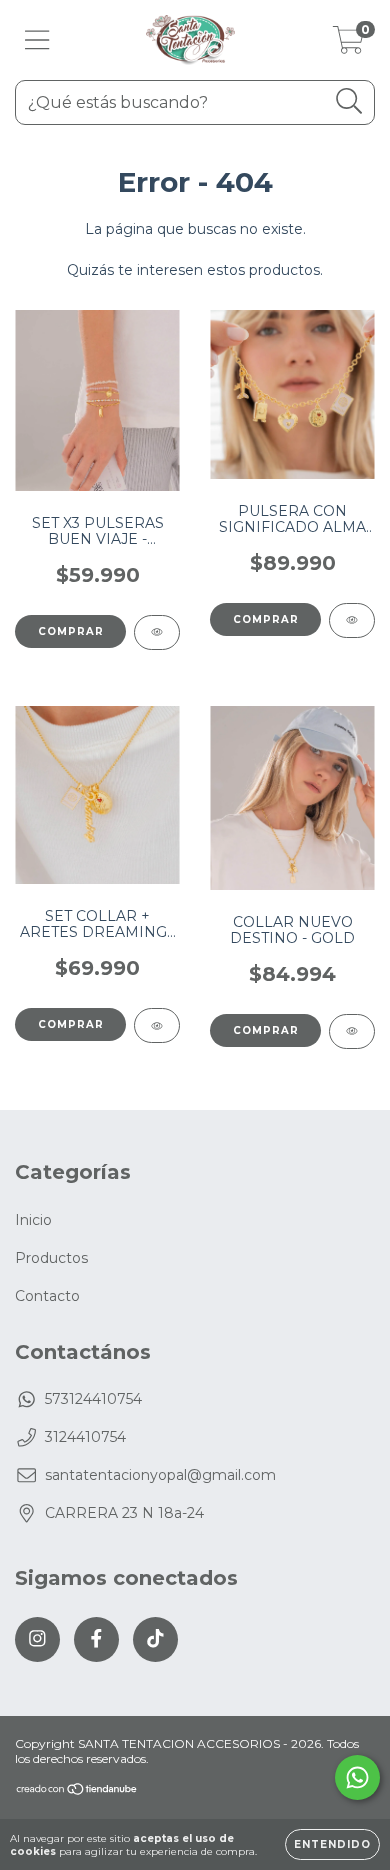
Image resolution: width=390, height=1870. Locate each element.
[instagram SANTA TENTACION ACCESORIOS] (37, 1639)
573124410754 (93, 1399)
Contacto (47, 1296)
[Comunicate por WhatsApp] (357, 1777)
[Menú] (37, 40)
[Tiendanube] (77, 1791)
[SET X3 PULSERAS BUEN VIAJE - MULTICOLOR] (157, 632)
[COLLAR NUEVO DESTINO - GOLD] (352, 1031)
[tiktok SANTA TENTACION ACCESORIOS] (155, 1639)
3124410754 (85, 1437)
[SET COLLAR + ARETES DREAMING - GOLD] (157, 1025)
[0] (348, 45)
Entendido (332, 1844)
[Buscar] (349, 101)
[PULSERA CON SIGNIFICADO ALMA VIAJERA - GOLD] (352, 620)
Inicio (33, 1220)
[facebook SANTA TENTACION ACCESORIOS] (96, 1639)
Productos (51, 1258)
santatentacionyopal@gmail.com (160, 1475)
